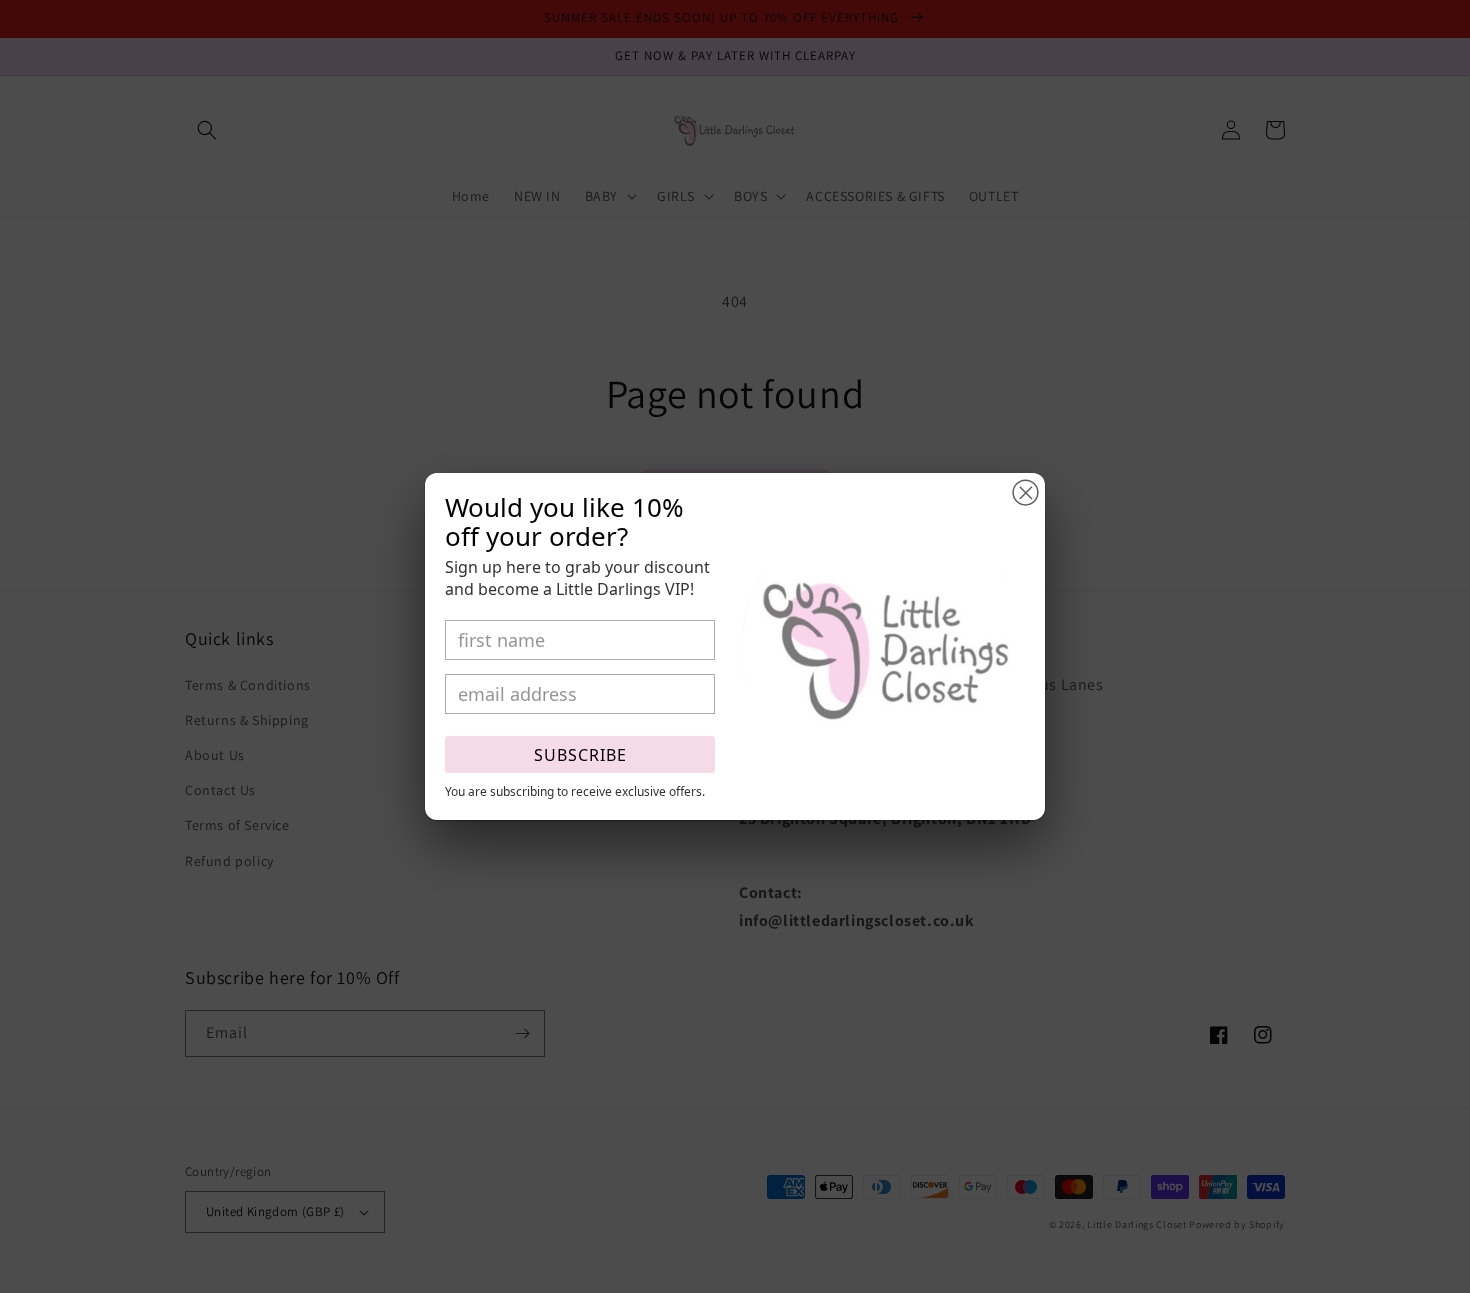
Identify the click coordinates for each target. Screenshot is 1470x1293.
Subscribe (580, 755)
